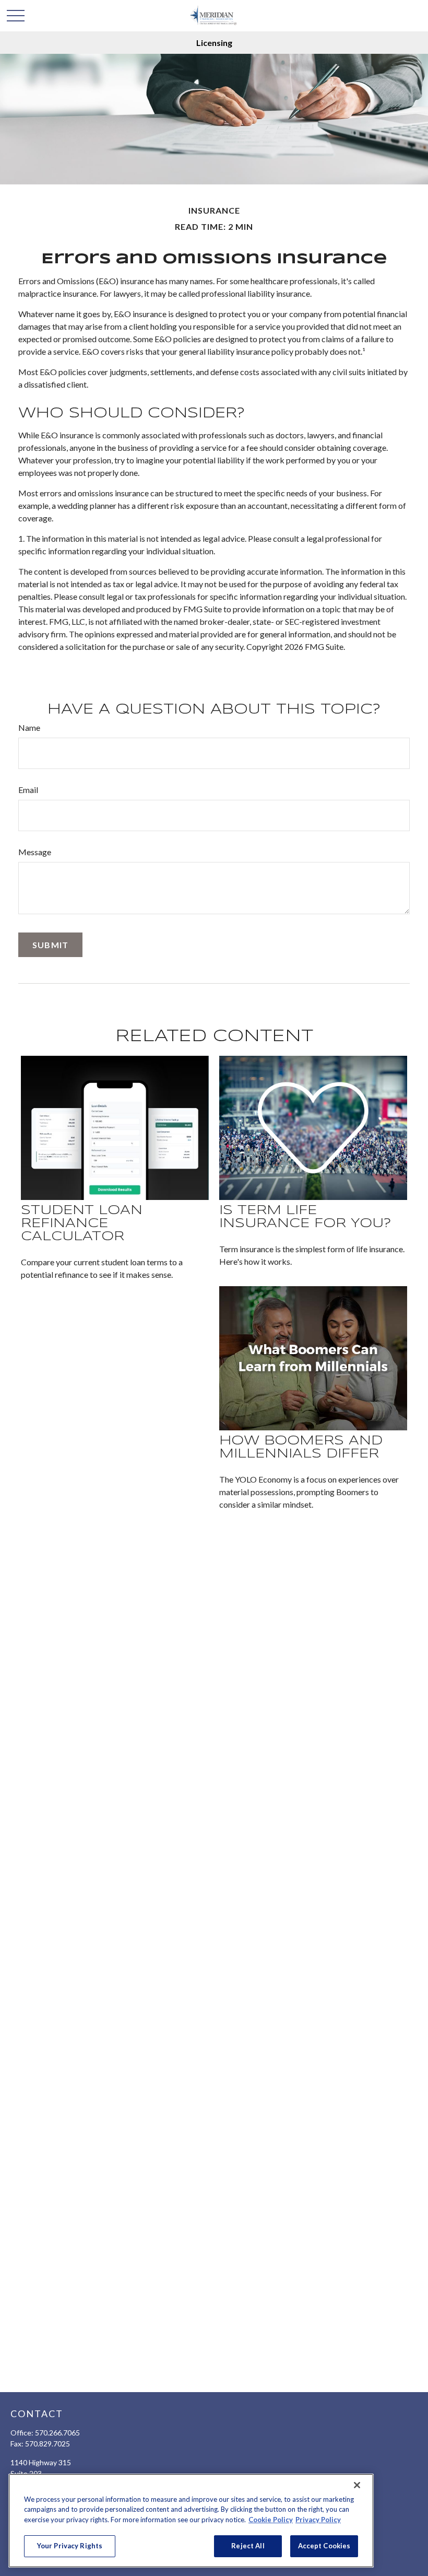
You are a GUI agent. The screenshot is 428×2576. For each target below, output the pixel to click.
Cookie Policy (271, 2520)
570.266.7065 (57, 2433)
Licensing (214, 43)
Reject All (248, 2546)
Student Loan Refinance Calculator (82, 1224)
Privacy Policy (318, 2520)
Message (35, 852)
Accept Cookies (324, 2546)
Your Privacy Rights (70, 2546)
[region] (191, 2521)
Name (29, 727)
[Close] (357, 2485)
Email (28, 790)
